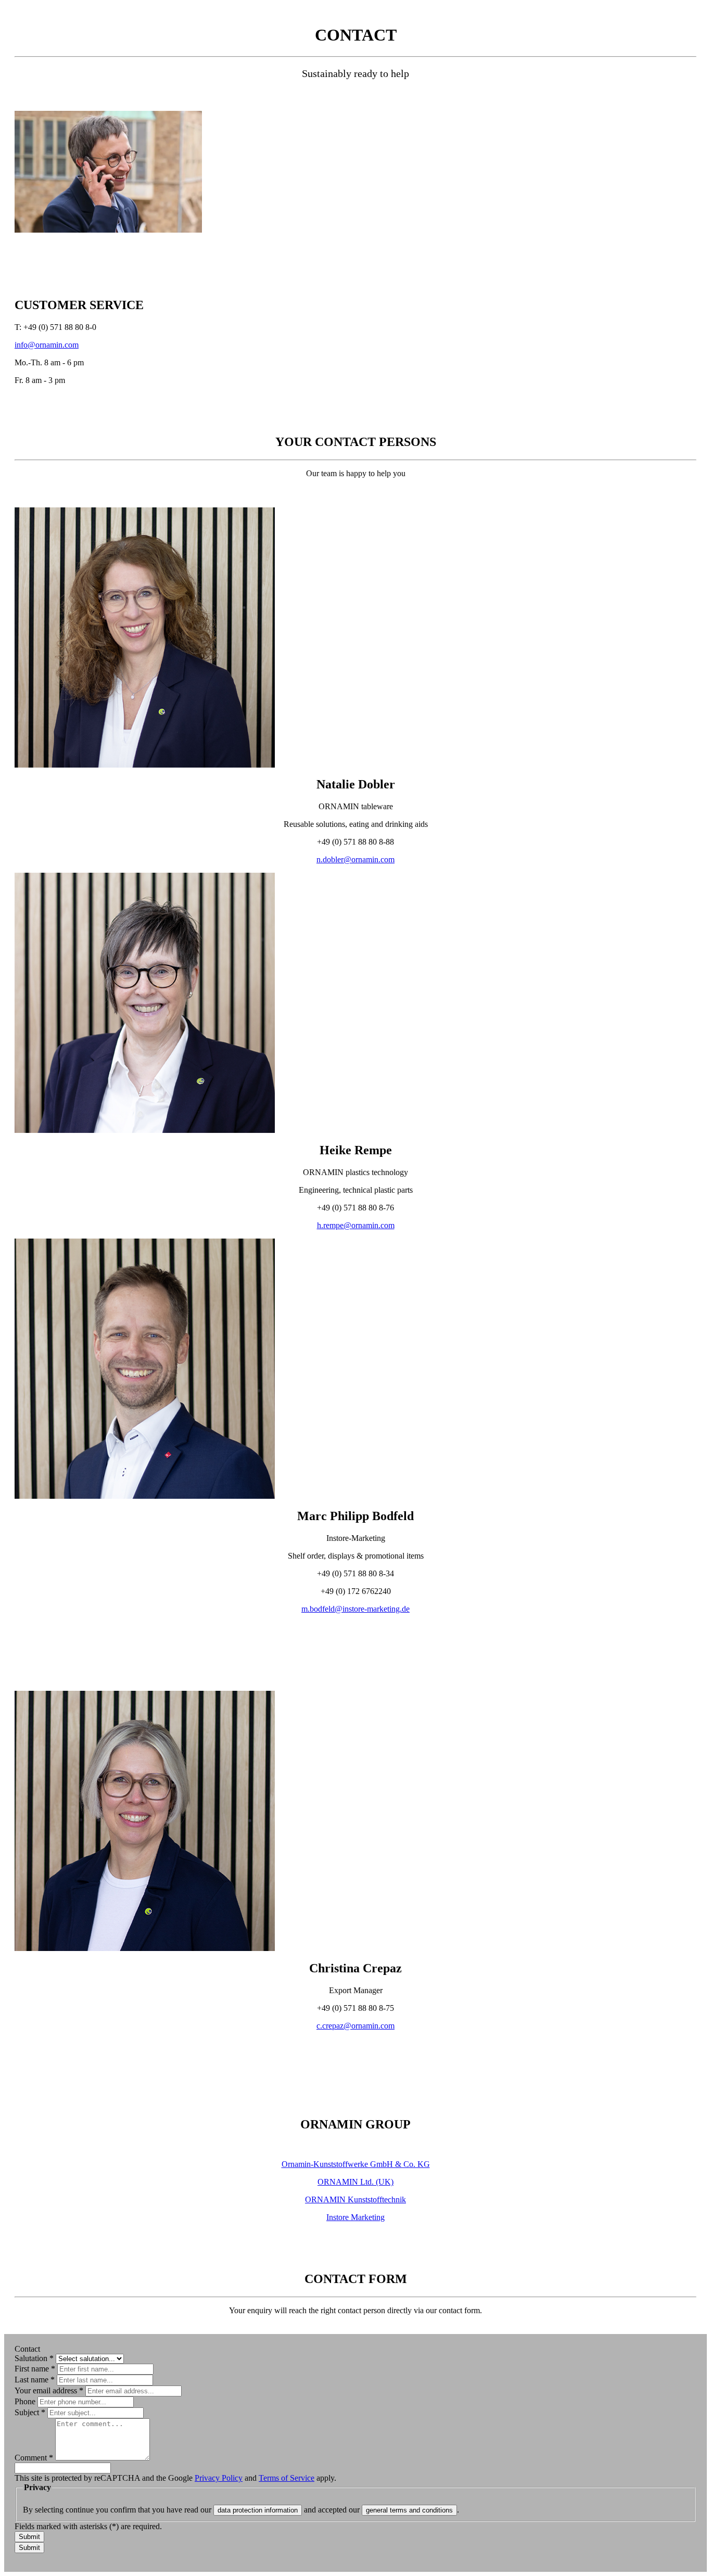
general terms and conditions (409, 2510)
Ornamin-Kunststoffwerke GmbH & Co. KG (356, 2164)
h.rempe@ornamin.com (356, 1225)
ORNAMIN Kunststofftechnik (355, 2199)
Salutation (34, 2358)
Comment (34, 2458)
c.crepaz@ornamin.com (355, 2026)
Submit (29, 2537)
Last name (35, 2380)
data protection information (258, 2510)
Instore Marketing (355, 2217)
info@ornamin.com (47, 345)
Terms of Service (287, 2478)
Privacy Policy (219, 2478)
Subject (30, 2412)
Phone (26, 2401)
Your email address (49, 2390)
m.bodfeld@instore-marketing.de (355, 1609)
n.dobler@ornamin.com (355, 859)
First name (35, 2369)
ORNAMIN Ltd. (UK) (355, 2182)
